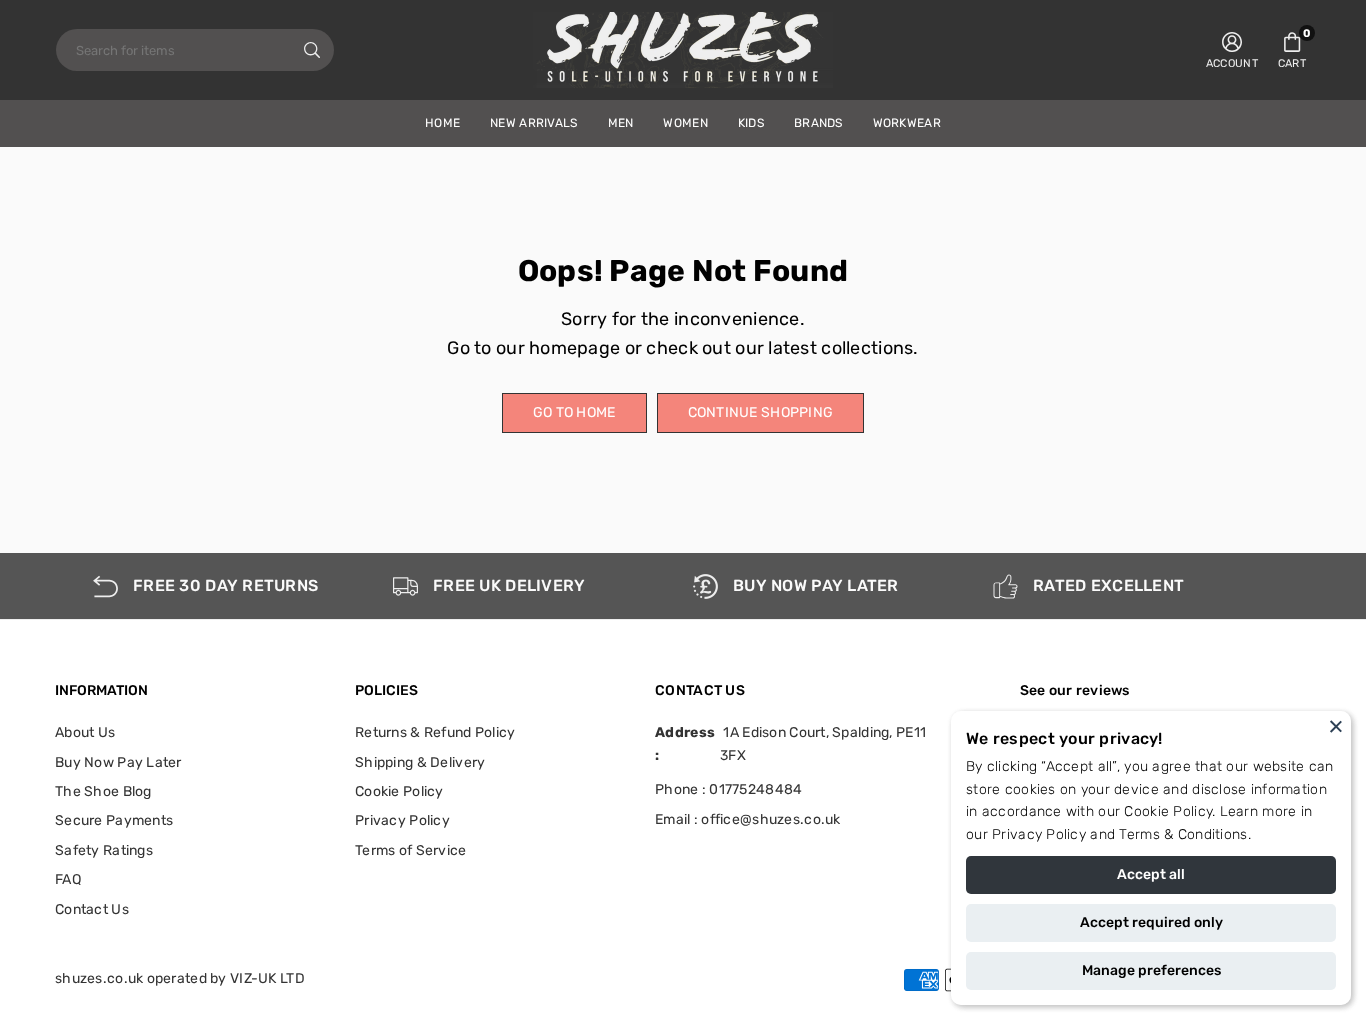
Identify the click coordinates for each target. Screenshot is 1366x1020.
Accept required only (1151, 922)
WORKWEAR (907, 123)
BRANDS (818, 123)
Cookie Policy (1168, 811)
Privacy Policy (1039, 834)
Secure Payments (114, 820)
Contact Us (92, 909)
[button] (1292, 50)
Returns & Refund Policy (435, 732)
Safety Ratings (104, 850)
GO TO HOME (574, 412)
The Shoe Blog (103, 791)
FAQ (68, 879)
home (442, 123)
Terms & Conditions (1183, 834)
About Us (85, 732)
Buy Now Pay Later (118, 762)
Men (621, 123)
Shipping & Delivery (420, 762)
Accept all (1151, 874)
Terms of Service (410, 850)
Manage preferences (1151, 970)
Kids (751, 123)
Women (685, 123)
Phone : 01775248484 (728, 789)
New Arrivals (533, 123)
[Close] (1336, 726)
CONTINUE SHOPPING (761, 412)
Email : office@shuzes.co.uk (748, 820)
